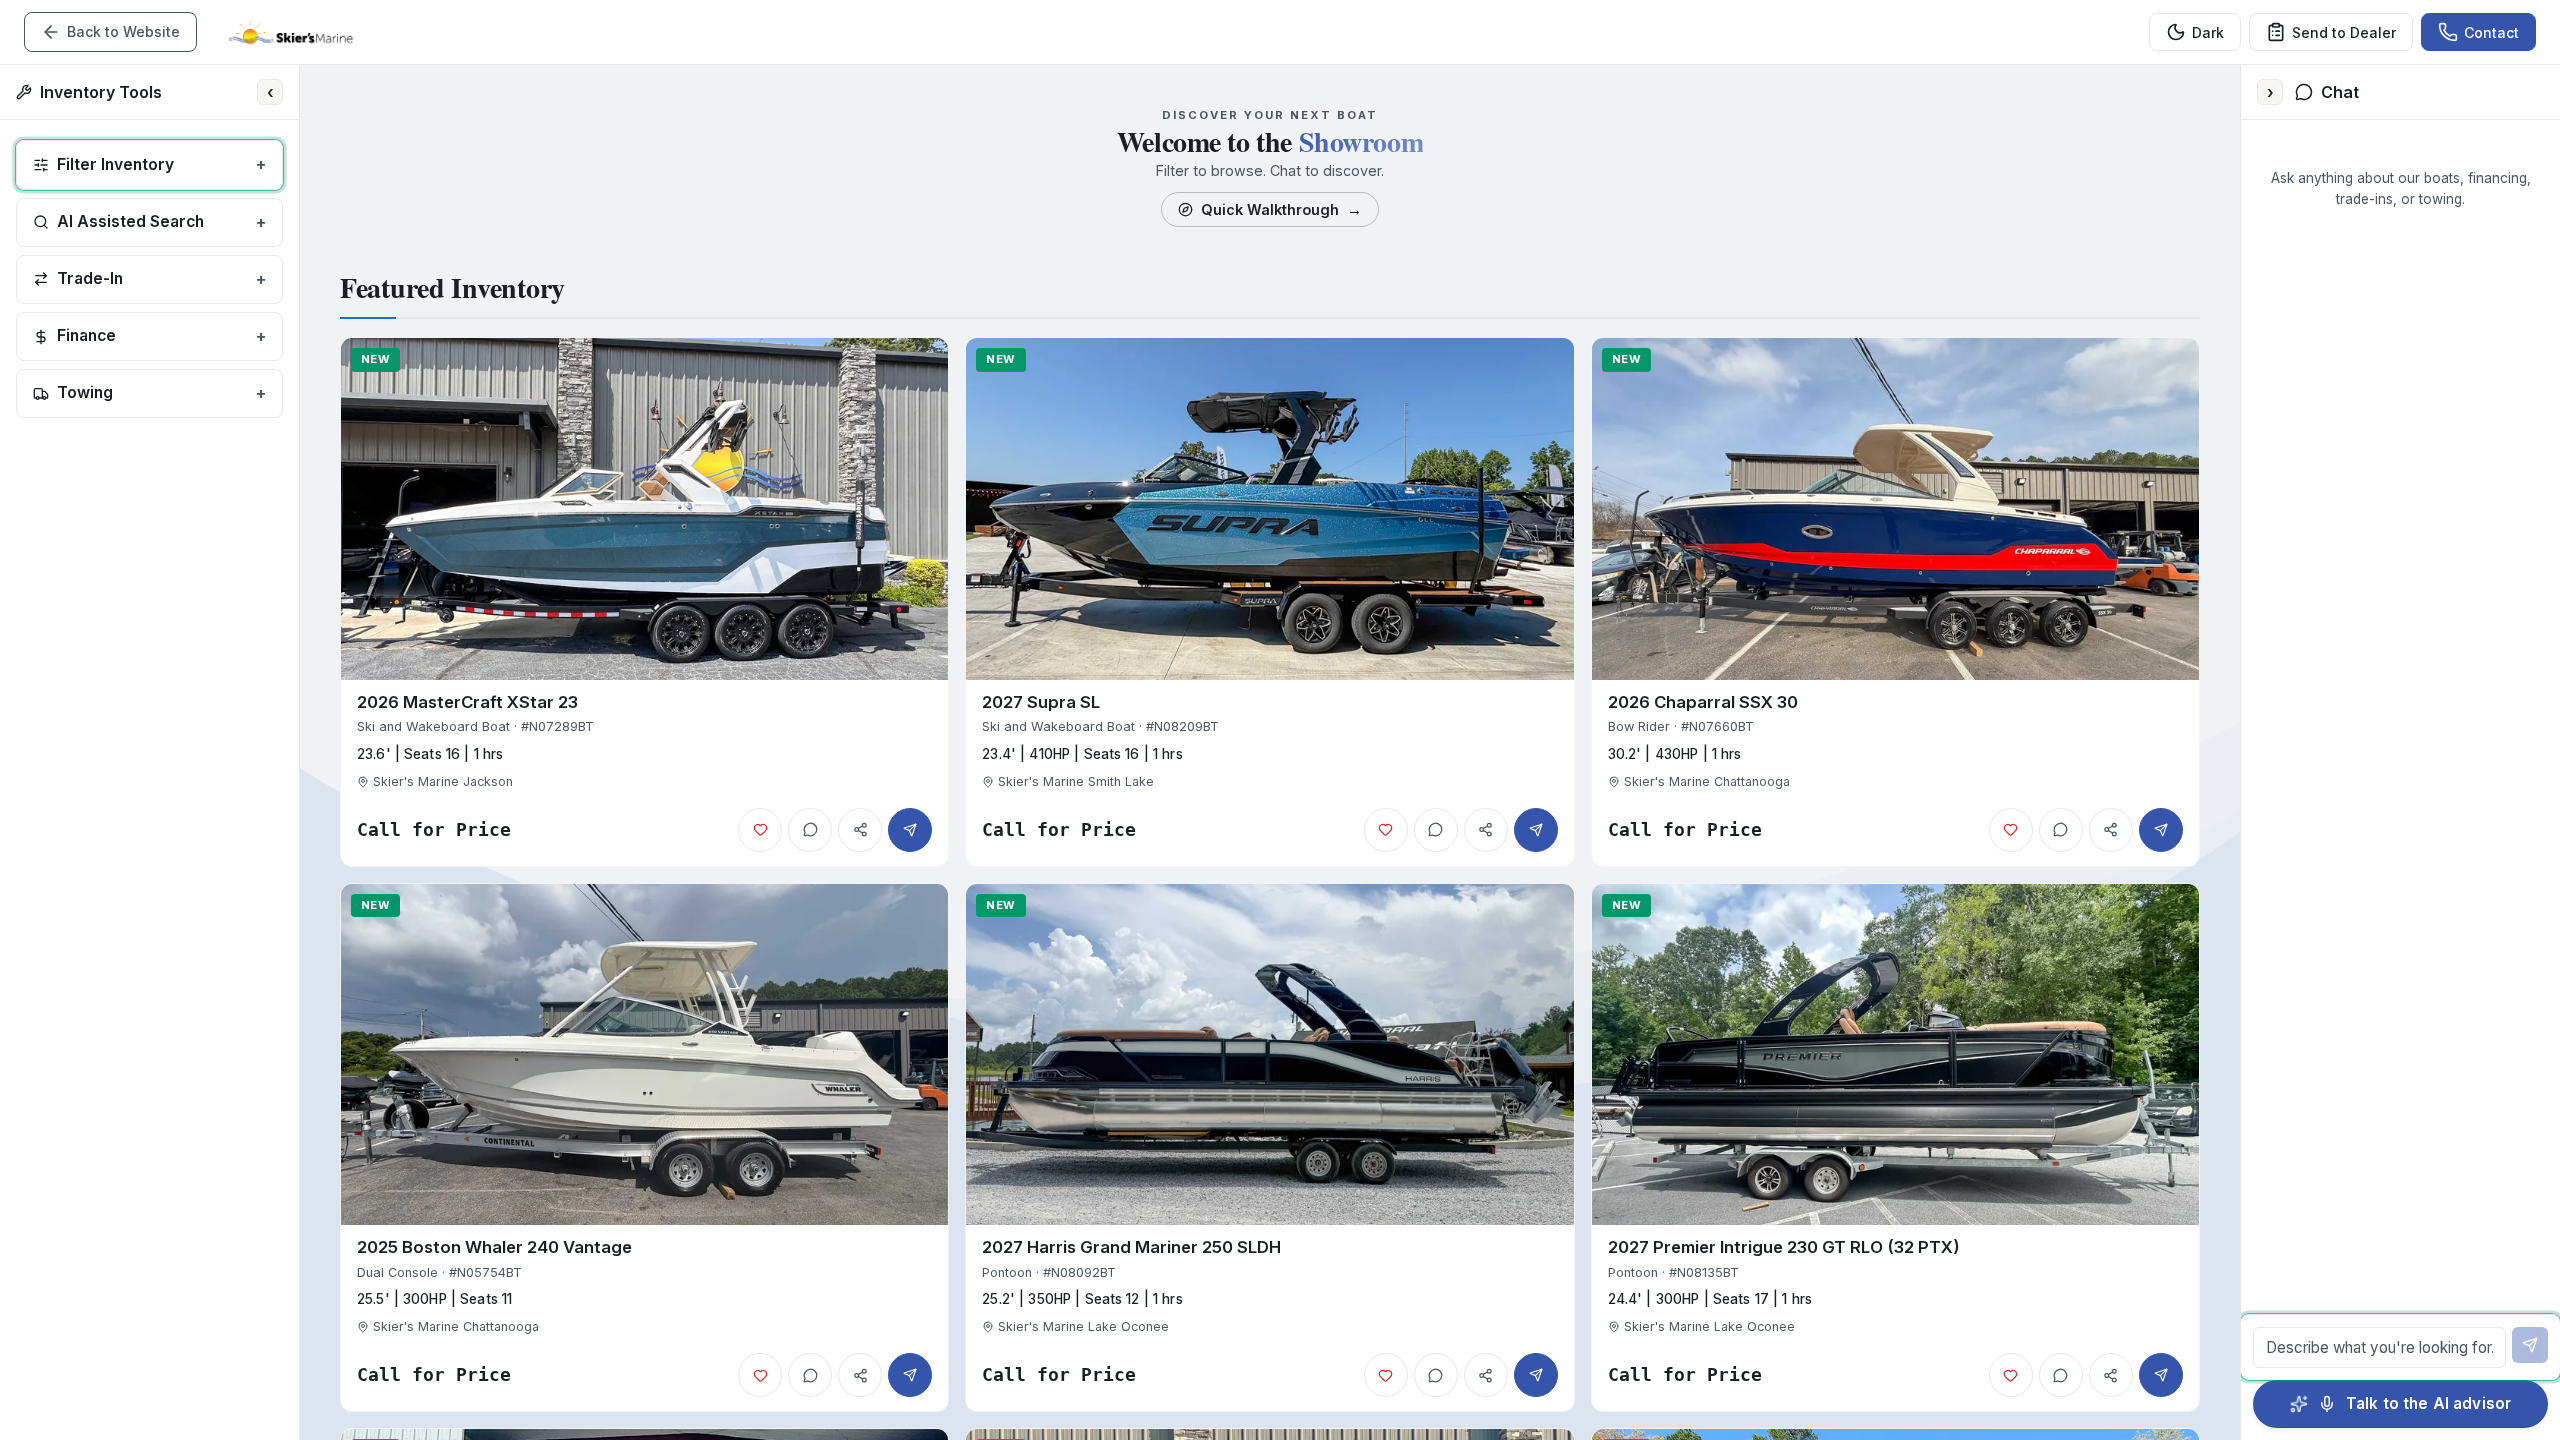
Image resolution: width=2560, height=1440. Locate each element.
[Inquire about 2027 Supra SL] (1536, 830)
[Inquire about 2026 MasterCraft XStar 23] (910, 830)
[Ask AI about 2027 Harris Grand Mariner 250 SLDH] (1436, 1375)
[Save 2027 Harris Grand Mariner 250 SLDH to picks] (1386, 1375)
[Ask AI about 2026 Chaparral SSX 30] (2061, 830)
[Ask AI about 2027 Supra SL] (1436, 830)
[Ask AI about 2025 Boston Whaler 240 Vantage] (810, 1375)
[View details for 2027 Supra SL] (1269, 602)
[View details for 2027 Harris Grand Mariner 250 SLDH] (1269, 1148)
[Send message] (2530, 1345)
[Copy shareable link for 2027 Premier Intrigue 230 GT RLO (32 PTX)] (2111, 1375)
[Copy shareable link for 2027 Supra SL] (1486, 830)
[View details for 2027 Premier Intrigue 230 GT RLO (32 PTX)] (1895, 1148)
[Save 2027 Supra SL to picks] (1386, 830)
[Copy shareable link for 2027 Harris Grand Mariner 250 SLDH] (1486, 1375)
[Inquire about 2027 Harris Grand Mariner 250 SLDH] (1536, 1375)
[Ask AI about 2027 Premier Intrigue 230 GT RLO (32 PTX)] (2061, 1375)
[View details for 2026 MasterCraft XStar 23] (644, 602)
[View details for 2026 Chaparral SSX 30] (1895, 602)
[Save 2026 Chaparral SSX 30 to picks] (2011, 830)
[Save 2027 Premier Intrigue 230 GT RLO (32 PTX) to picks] (2011, 1375)
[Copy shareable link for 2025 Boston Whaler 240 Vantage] (860, 1375)
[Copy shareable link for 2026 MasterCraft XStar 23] (860, 830)
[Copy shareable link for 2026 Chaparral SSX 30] (2111, 830)
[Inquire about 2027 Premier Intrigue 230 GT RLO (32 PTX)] (2161, 1375)
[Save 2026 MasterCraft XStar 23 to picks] (760, 830)
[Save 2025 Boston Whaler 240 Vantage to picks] (760, 1375)
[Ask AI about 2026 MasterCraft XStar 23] (810, 830)
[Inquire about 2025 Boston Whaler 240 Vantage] (910, 1375)
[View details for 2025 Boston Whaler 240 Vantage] (644, 1148)
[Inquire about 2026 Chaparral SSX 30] (2161, 830)
